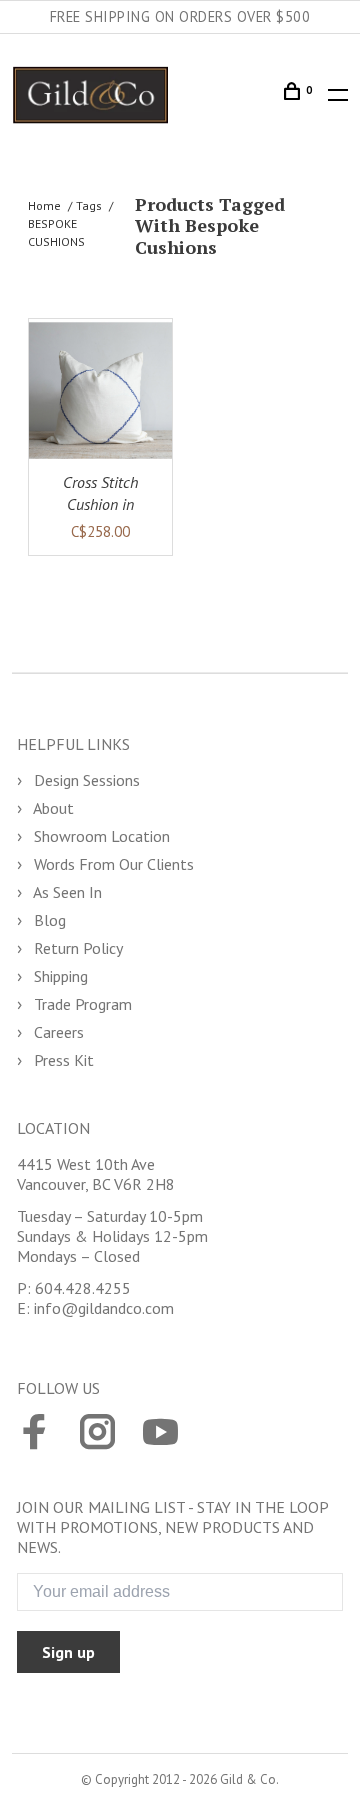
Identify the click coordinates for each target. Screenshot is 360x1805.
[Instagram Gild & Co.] (97, 1434)
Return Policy (76, 948)
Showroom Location (100, 836)
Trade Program (81, 1004)
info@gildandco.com (104, 1308)
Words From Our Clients (112, 864)
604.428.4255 (83, 1288)
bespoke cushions (56, 232)
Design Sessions (85, 780)
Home (44, 205)
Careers (57, 1032)
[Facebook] (34, 1434)
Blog (48, 920)
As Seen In (66, 892)
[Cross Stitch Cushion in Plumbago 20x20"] (100, 390)
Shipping (59, 976)
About (52, 808)
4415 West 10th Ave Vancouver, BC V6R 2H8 (96, 1174)
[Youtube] (160, 1434)
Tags (89, 205)
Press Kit (62, 1060)
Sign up (68, 1652)
